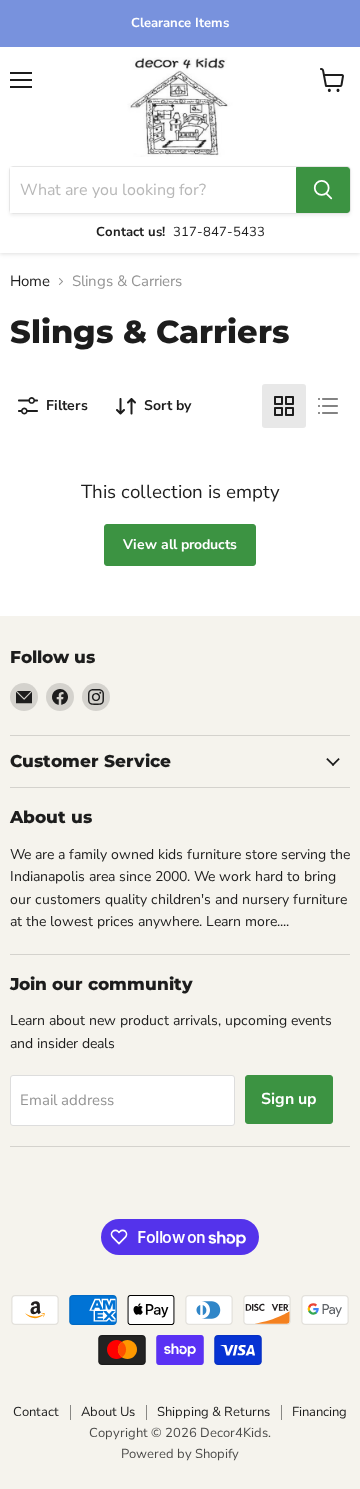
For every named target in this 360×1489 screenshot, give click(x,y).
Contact (36, 1412)
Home (30, 281)
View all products (180, 544)
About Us (108, 1412)
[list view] (328, 406)
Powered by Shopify (180, 1454)
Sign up (289, 1099)
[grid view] (284, 406)
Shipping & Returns (213, 1412)
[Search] (323, 190)
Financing (319, 1412)
